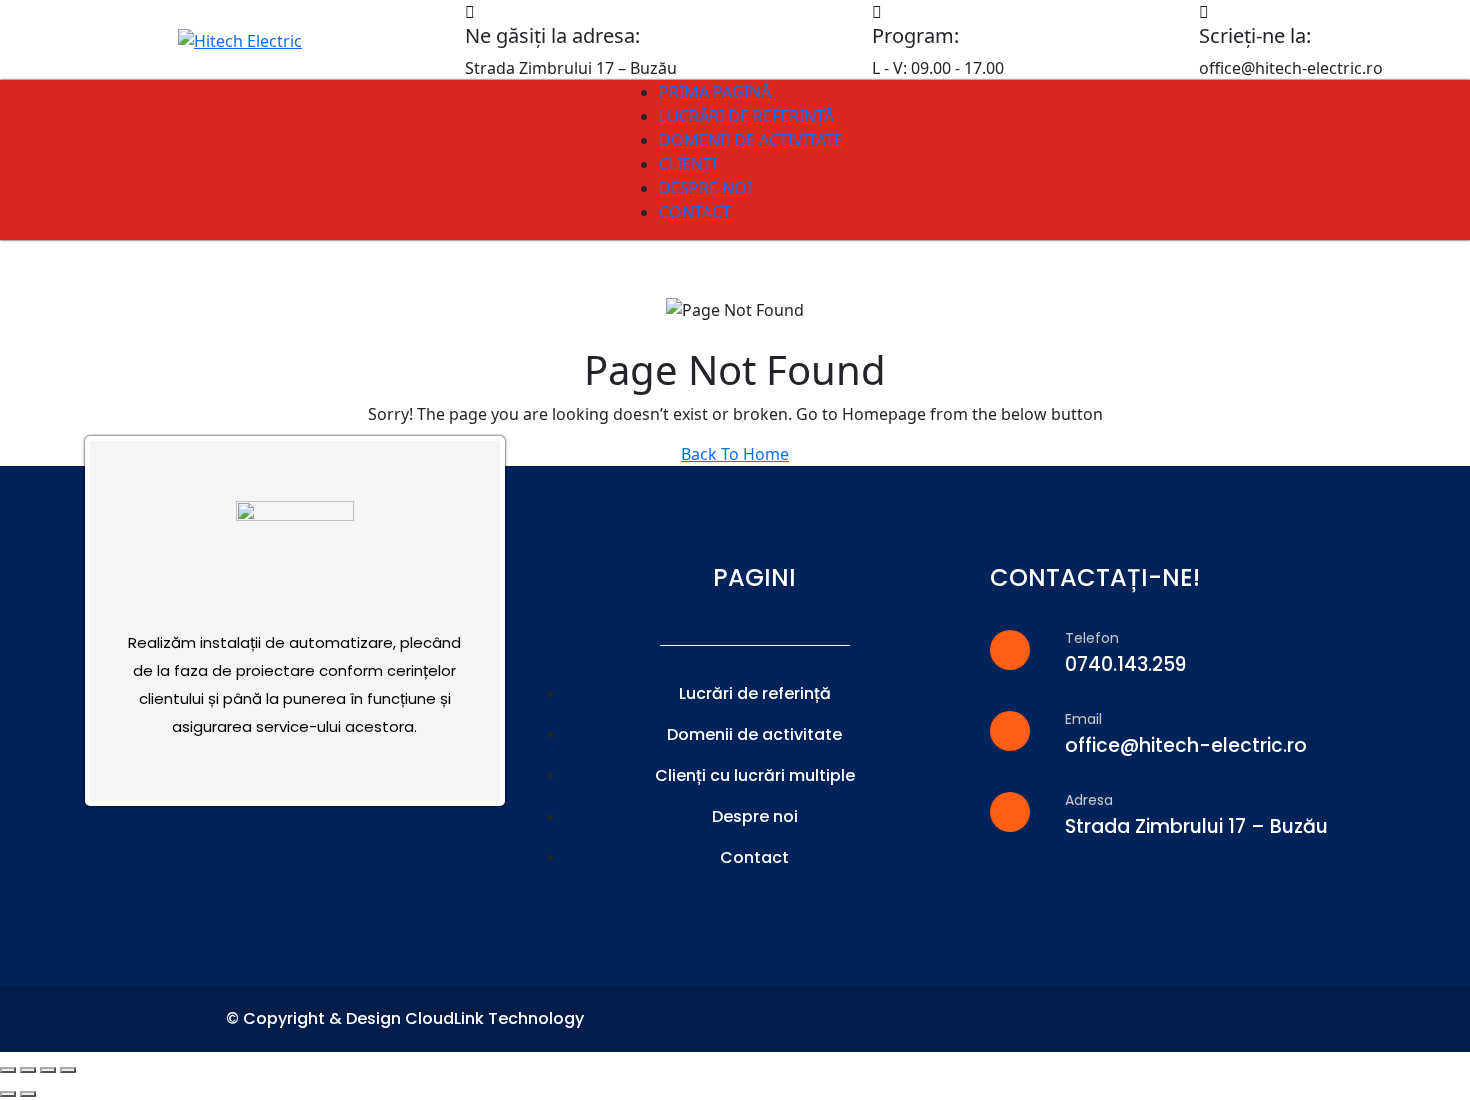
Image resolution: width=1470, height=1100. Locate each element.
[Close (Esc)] (8, 1070)
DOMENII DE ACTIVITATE (751, 140)
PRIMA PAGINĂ (715, 92)
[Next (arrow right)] (28, 1094)
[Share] (28, 1070)
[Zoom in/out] (68, 1070)
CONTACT (695, 212)
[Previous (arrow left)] (8, 1094)
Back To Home (735, 454)
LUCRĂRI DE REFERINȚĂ (746, 116)
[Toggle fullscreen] (48, 1070)
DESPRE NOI (705, 188)
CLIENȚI (688, 164)
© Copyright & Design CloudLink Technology (405, 1018)
